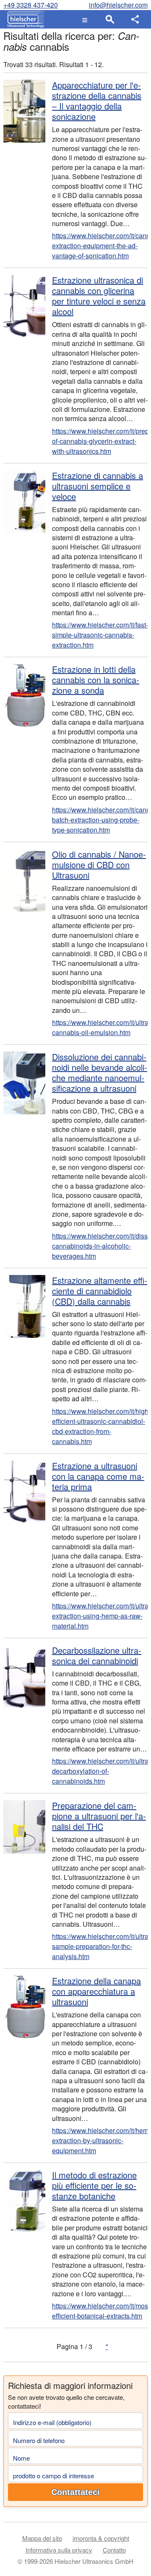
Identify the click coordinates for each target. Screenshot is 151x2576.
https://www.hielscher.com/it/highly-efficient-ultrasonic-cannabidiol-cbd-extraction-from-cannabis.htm (100, 1426)
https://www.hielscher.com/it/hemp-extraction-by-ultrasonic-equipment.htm (100, 2140)
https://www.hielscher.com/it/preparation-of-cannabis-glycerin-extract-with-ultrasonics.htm (100, 441)
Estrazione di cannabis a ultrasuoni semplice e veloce (98, 486)
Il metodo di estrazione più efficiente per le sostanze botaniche (94, 2185)
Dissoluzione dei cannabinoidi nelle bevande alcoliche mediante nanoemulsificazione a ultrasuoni (100, 1072)
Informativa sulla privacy (59, 2550)
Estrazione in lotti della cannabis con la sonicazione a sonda (96, 680)
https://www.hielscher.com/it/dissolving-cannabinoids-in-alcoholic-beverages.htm (100, 1246)
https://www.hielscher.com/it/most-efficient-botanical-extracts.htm (100, 2311)
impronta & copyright (101, 2538)
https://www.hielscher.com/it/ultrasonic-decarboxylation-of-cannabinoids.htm (100, 1771)
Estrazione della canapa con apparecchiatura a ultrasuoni (96, 1991)
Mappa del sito (42, 2538)
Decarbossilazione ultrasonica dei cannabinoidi (97, 1655)
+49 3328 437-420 (31, 5)
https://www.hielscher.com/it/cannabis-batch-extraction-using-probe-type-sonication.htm (100, 820)
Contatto (114, 2550)
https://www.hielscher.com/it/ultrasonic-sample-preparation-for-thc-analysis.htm (100, 1946)
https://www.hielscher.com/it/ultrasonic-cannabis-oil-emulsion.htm (100, 1027)
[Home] (24, 19)
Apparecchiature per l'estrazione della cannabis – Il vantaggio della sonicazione (97, 101)
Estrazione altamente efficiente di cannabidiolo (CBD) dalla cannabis (100, 1291)
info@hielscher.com (118, 5)
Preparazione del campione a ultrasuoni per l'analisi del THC (99, 1816)
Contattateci (75, 2492)
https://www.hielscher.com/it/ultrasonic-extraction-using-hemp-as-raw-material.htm (100, 1616)
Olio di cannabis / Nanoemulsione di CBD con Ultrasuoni (99, 865)
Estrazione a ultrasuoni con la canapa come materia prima (98, 1476)
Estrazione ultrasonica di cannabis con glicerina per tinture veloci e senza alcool (99, 296)
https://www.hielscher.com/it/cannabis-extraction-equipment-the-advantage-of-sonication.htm (100, 246)
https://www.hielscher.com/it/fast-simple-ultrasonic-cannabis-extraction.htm (100, 635)
